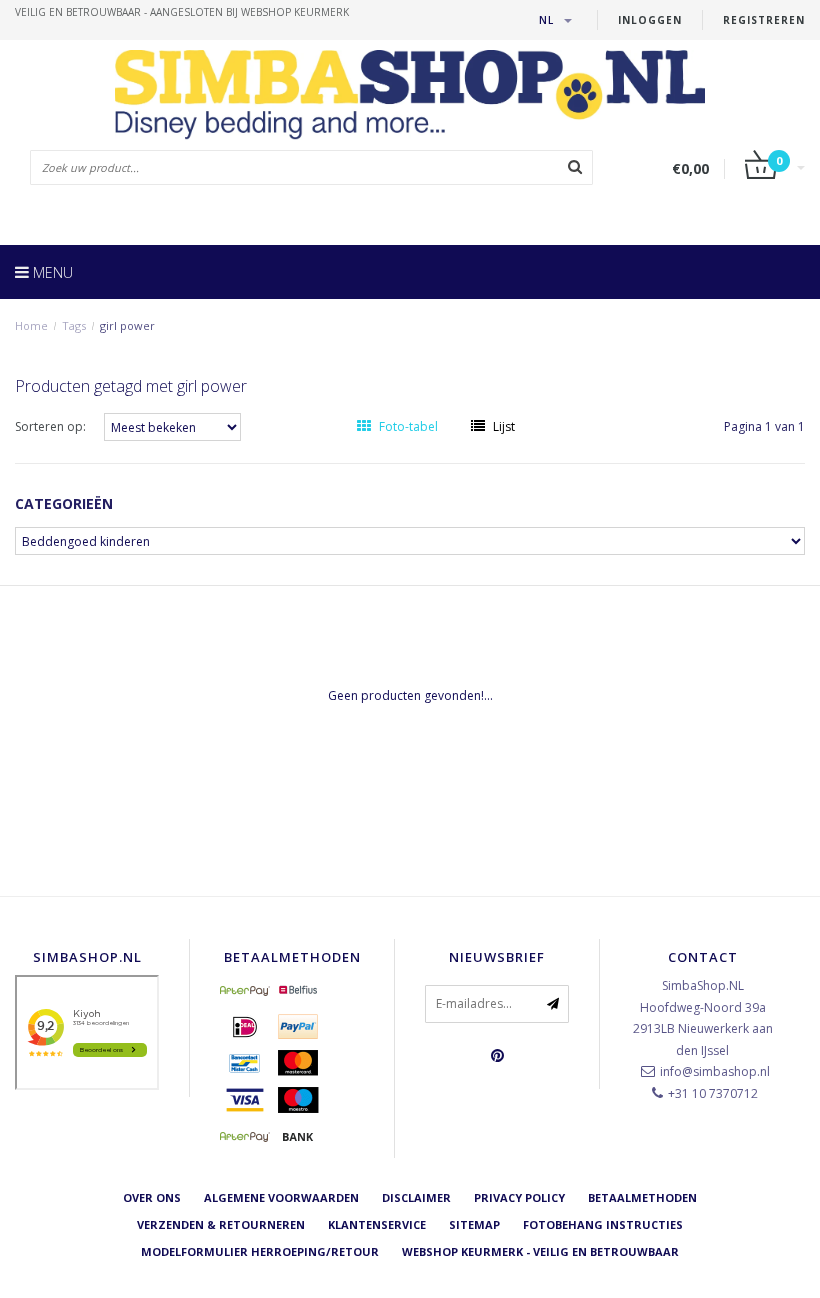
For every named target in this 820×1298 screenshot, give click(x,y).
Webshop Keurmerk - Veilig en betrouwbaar (540, 1251)
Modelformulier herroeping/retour (260, 1251)
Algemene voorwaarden (281, 1197)
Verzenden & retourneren (221, 1224)
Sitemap (474, 1224)
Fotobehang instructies (603, 1224)
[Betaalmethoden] (245, 990)
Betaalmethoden (642, 1197)
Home (31, 325)
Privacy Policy (519, 1197)
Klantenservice (377, 1224)
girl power (127, 325)
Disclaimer (416, 1197)
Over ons (152, 1197)
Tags (74, 325)
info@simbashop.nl (715, 1071)
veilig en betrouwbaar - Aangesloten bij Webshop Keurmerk (182, 12)
